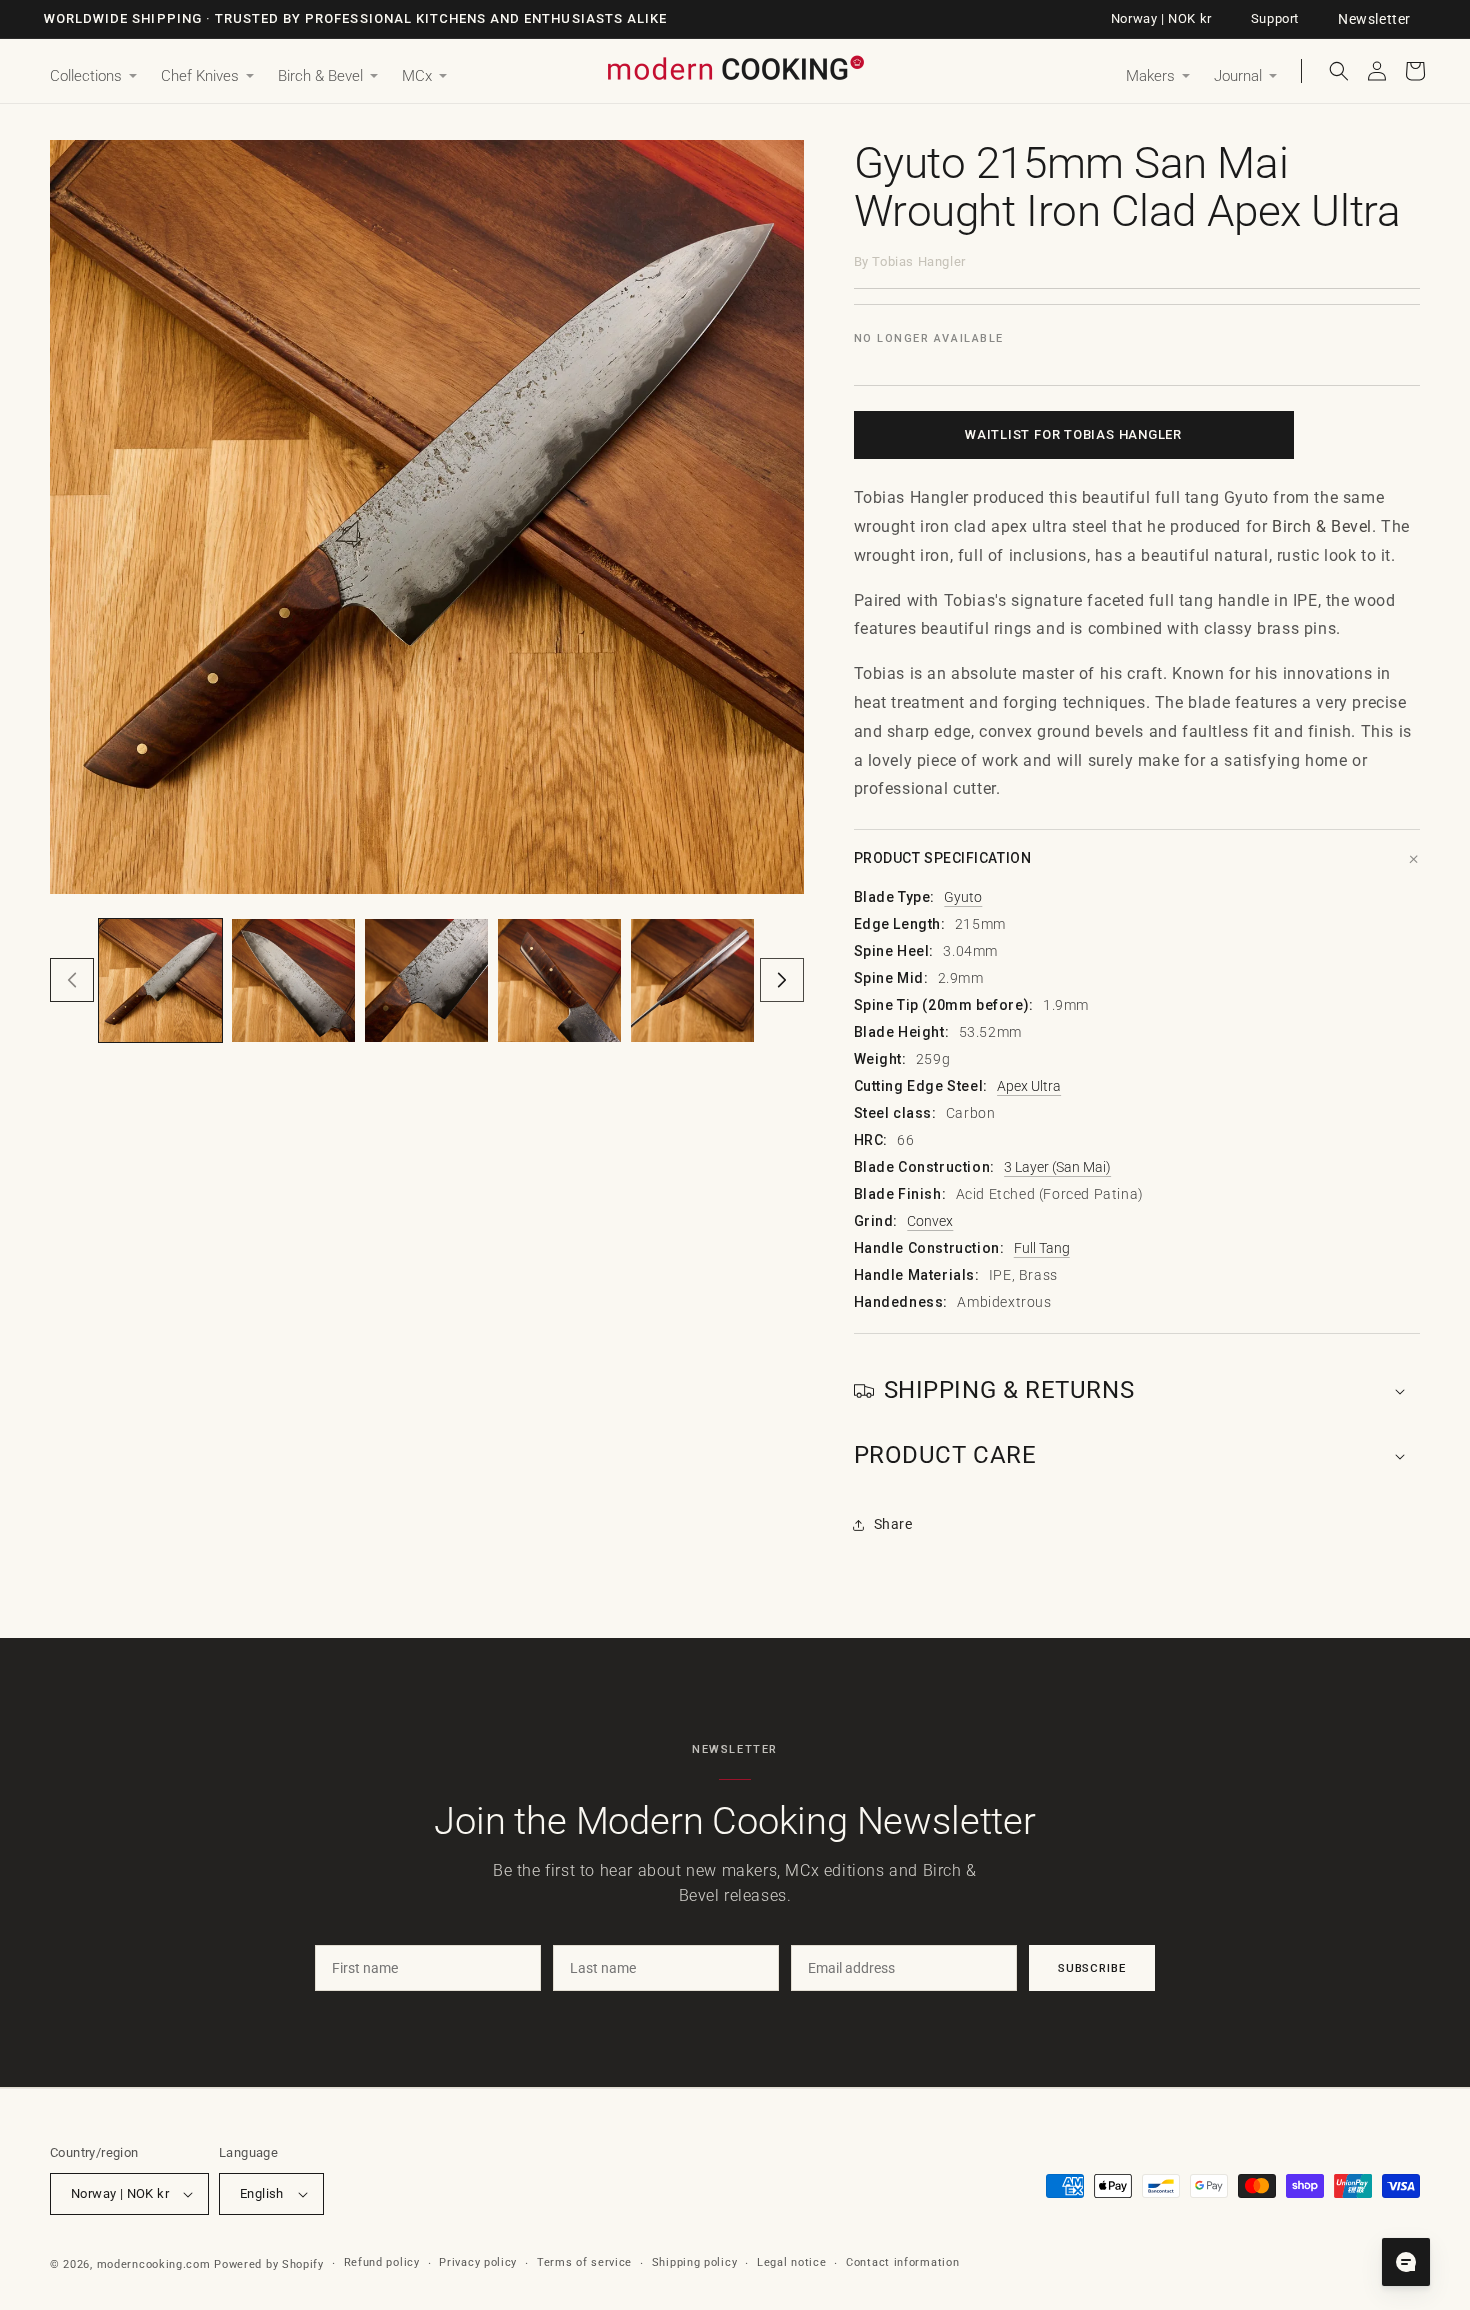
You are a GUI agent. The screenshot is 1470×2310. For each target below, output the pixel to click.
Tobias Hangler (918, 261)
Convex (930, 1221)
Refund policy (382, 2262)
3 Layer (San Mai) (1057, 1167)
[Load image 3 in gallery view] (426, 980)
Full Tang (1042, 1248)
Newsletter (1374, 19)
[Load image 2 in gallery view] (293, 980)
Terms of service (584, 2262)
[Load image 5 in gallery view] (692, 980)
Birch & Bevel (1322, 526)
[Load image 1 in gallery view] (160, 980)
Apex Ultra (1029, 1086)
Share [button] (893, 1524)
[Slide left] (72, 980)
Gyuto (963, 897)
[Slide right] (782, 980)
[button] (93, 77)
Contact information (902, 2262)
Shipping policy (695, 2262)
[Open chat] (1406, 2262)
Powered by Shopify (269, 2264)
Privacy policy (478, 2262)
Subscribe (1092, 1968)
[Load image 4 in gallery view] (559, 980)
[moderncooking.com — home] (735, 69)
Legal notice (791, 2262)
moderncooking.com (154, 2264)
